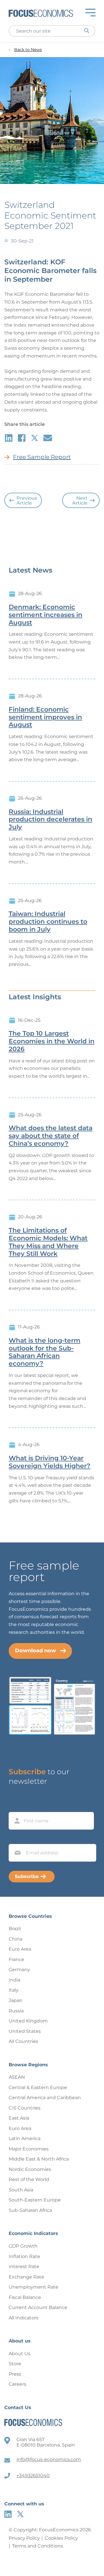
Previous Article (27, 501)
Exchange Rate (26, 2277)
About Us (19, 2354)
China (15, 1939)
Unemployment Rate (34, 2287)
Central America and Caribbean (45, 2098)
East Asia (19, 2118)
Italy (14, 1990)
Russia (16, 2011)
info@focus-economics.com (49, 2459)
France (16, 1959)
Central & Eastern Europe (38, 2087)
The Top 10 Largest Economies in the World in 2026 (52, 1041)
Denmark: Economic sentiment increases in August (45, 615)
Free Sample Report (42, 457)
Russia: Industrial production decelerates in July (50, 820)
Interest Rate (24, 2267)
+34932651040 (33, 2476)
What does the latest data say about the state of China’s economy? (51, 1136)
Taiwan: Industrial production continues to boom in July (48, 922)
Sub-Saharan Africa (30, 2210)
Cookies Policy (61, 2538)
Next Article (80, 501)
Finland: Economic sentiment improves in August (45, 717)
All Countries (23, 2041)
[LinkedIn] (8, 2514)
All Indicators (24, 2318)
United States (25, 2031)
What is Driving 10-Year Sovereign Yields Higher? (50, 1462)
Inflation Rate (24, 2256)
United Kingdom (28, 2021)
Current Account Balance (38, 2307)
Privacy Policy (24, 2538)
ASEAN (17, 2077)
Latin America (25, 2138)
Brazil (15, 1929)
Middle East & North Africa (39, 2159)
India (14, 1980)
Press (15, 2374)
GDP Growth (23, 2246)
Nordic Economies (30, 2169)
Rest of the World (29, 2179)
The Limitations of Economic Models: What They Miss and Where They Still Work (48, 1242)
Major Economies (29, 2149)
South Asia (21, 2190)
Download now (36, 1651)
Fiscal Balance (25, 2297)
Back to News (28, 50)
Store (15, 2364)
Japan (16, 2000)
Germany (19, 1970)
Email (16, 1839)
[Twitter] (20, 2514)
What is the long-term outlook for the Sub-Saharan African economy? (44, 1352)
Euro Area (20, 1949)
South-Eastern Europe (35, 2200)
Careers (17, 2384)
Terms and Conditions (38, 2546)
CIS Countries (25, 2108)
